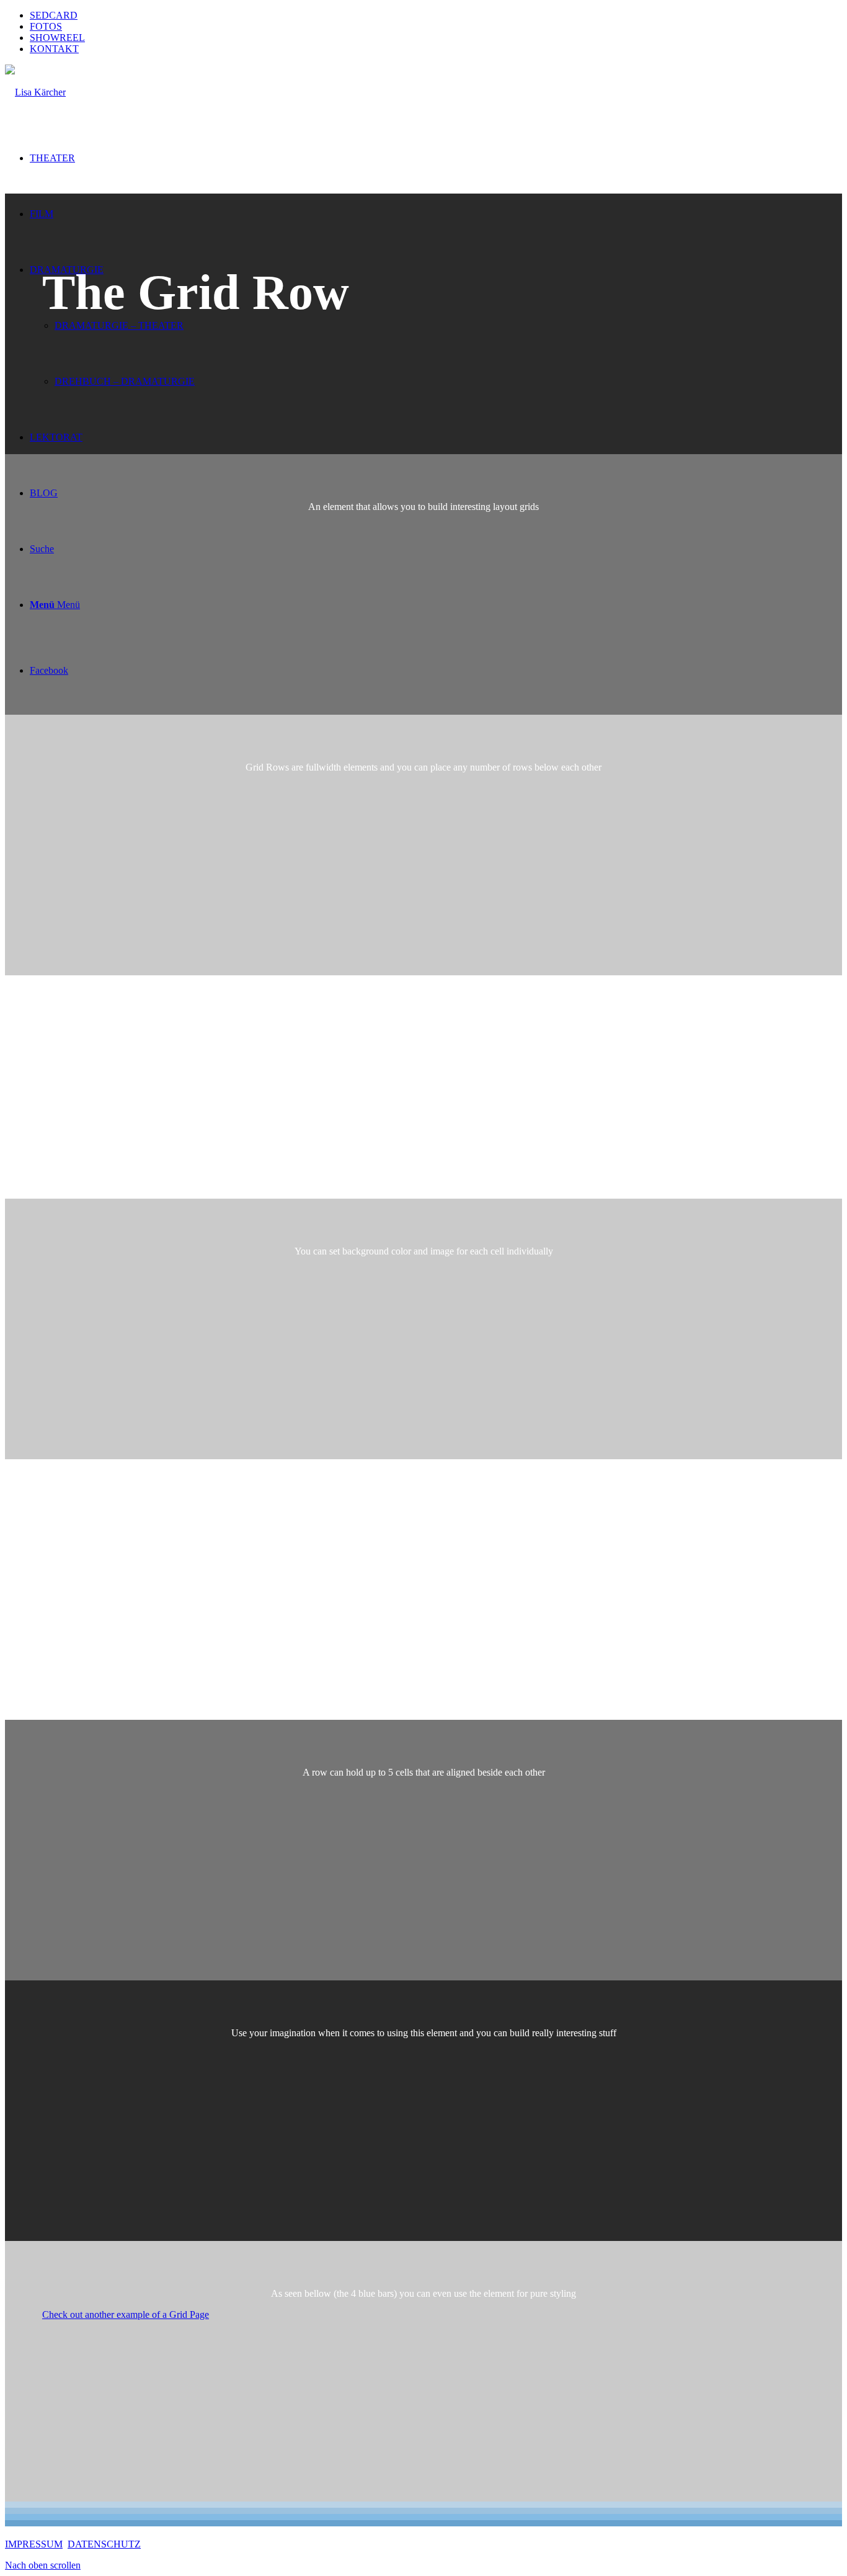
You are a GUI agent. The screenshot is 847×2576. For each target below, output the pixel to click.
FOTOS (46, 26)
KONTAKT (54, 49)
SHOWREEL (57, 38)
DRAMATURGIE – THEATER (119, 325)
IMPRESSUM (34, 2544)
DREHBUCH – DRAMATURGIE (125, 381)
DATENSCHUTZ (104, 2544)
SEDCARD (54, 15)
